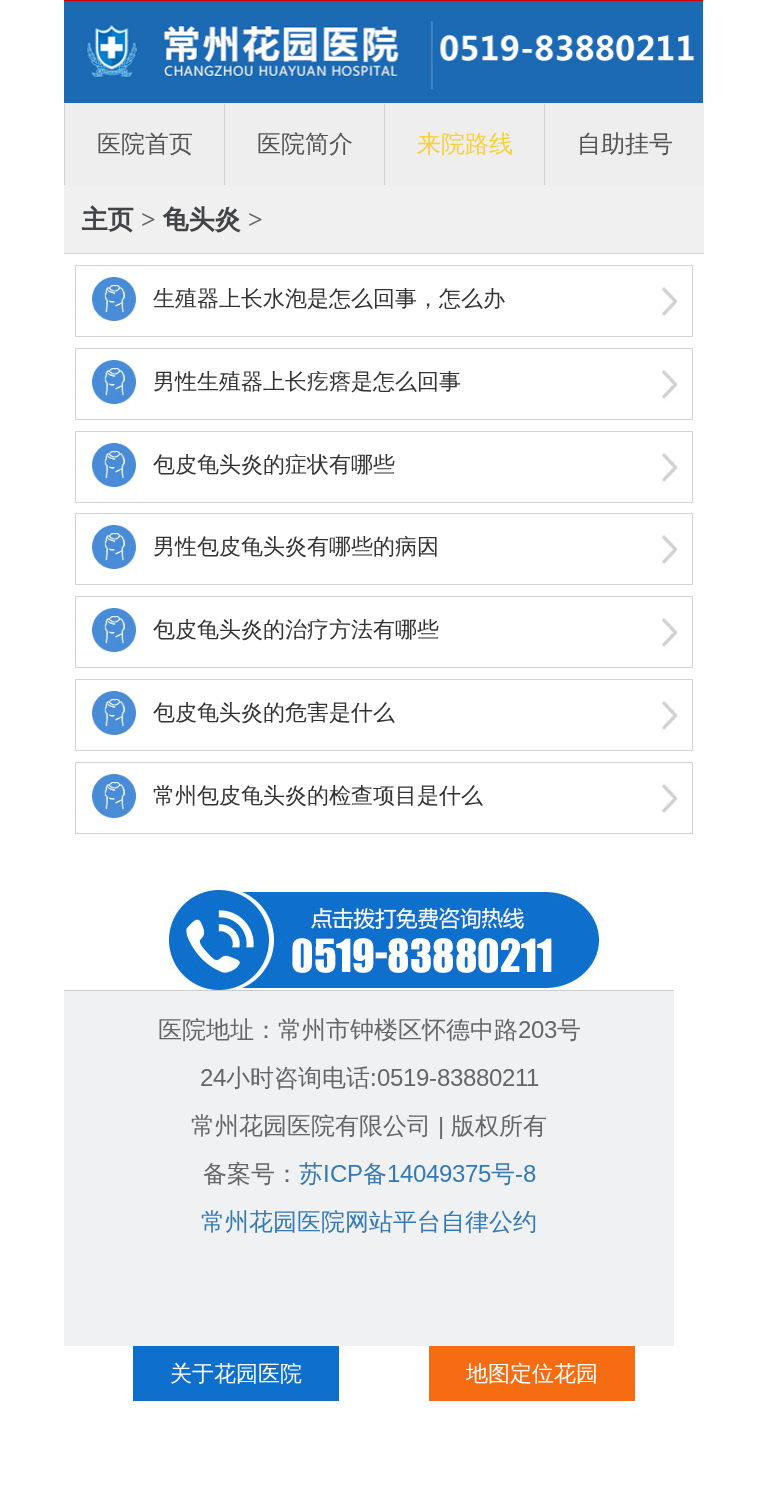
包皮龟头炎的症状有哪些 (274, 464)
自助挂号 (625, 143)
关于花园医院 (236, 1373)
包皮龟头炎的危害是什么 (274, 712)
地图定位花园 (532, 1373)
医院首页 (145, 143)
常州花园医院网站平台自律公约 (369, 1221)
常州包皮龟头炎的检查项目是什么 (318, 795)
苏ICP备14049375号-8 (417, 1173)
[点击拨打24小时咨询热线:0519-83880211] (384, 937)
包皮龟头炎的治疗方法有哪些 (296, 629)
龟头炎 (202, 219)
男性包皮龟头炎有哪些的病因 (296, 546)
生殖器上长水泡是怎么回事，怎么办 (329, 298)
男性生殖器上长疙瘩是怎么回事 (307, 381)
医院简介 (305, 143)
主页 (108, 219)
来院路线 (465, 143)
